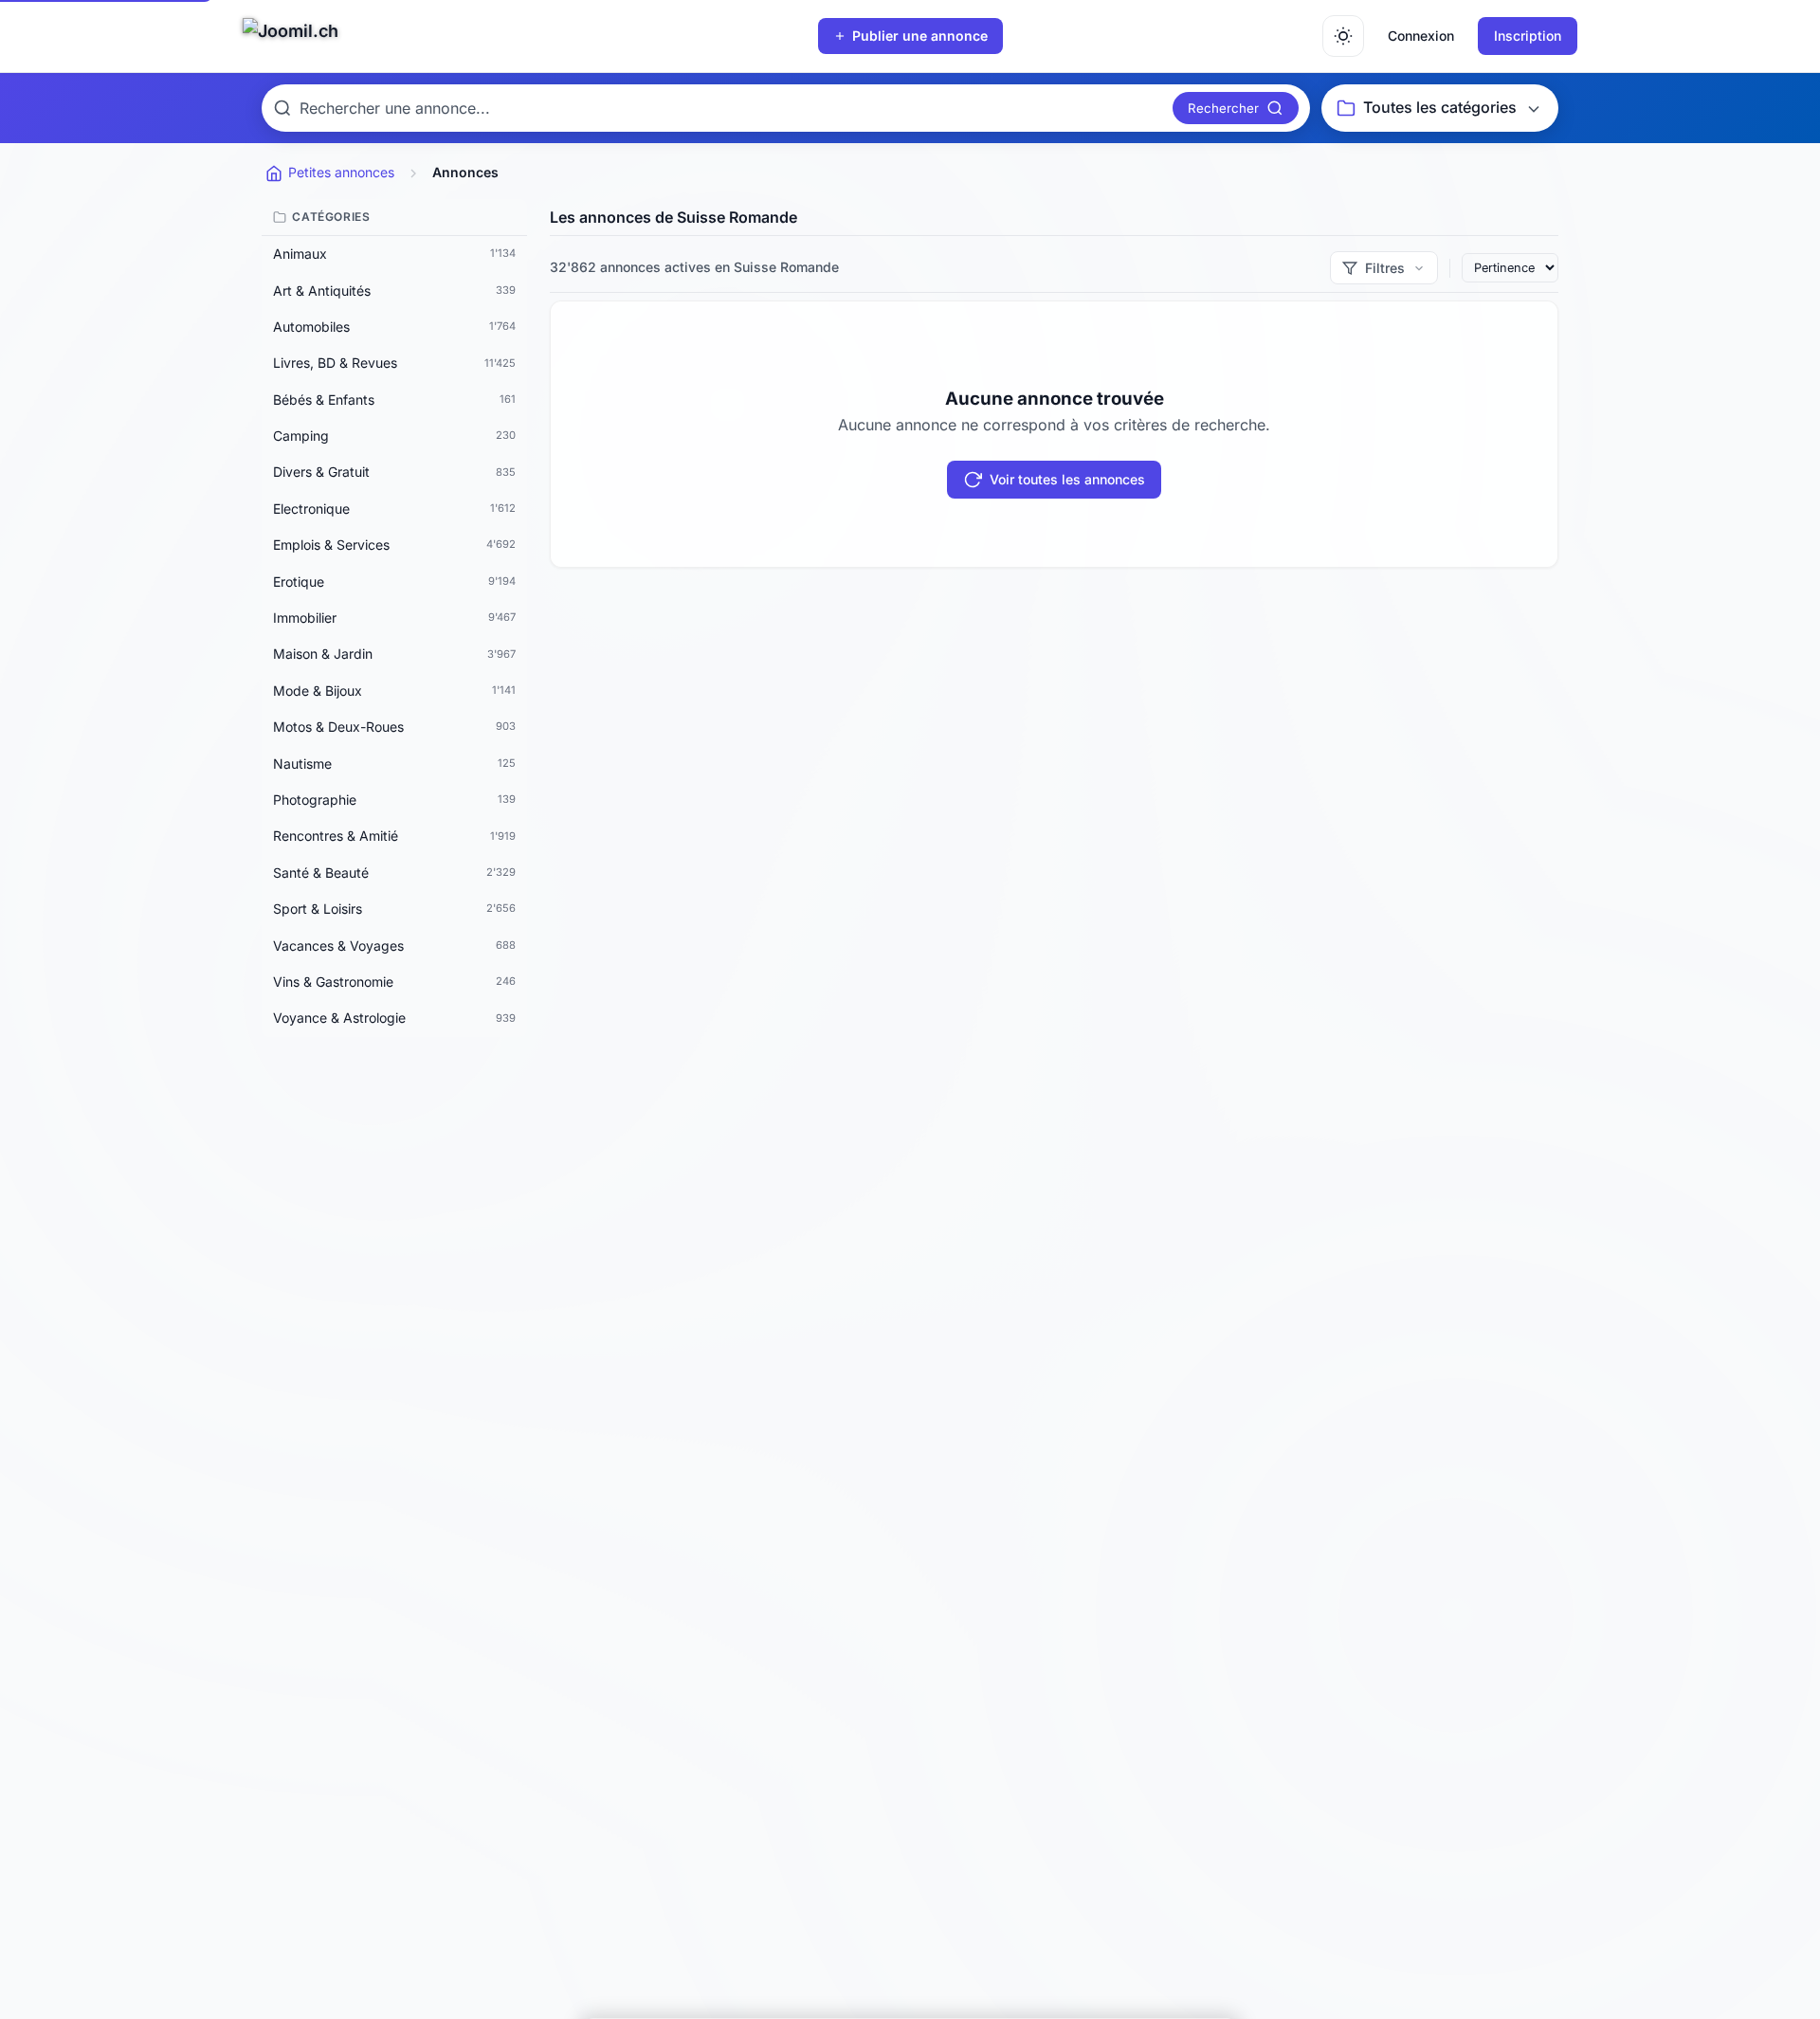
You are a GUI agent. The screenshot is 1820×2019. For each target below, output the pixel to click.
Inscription (1528, 36)
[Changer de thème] (1343, 36)
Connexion (1421, 36)
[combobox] (732, 108)
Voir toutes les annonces (1067, 479)
